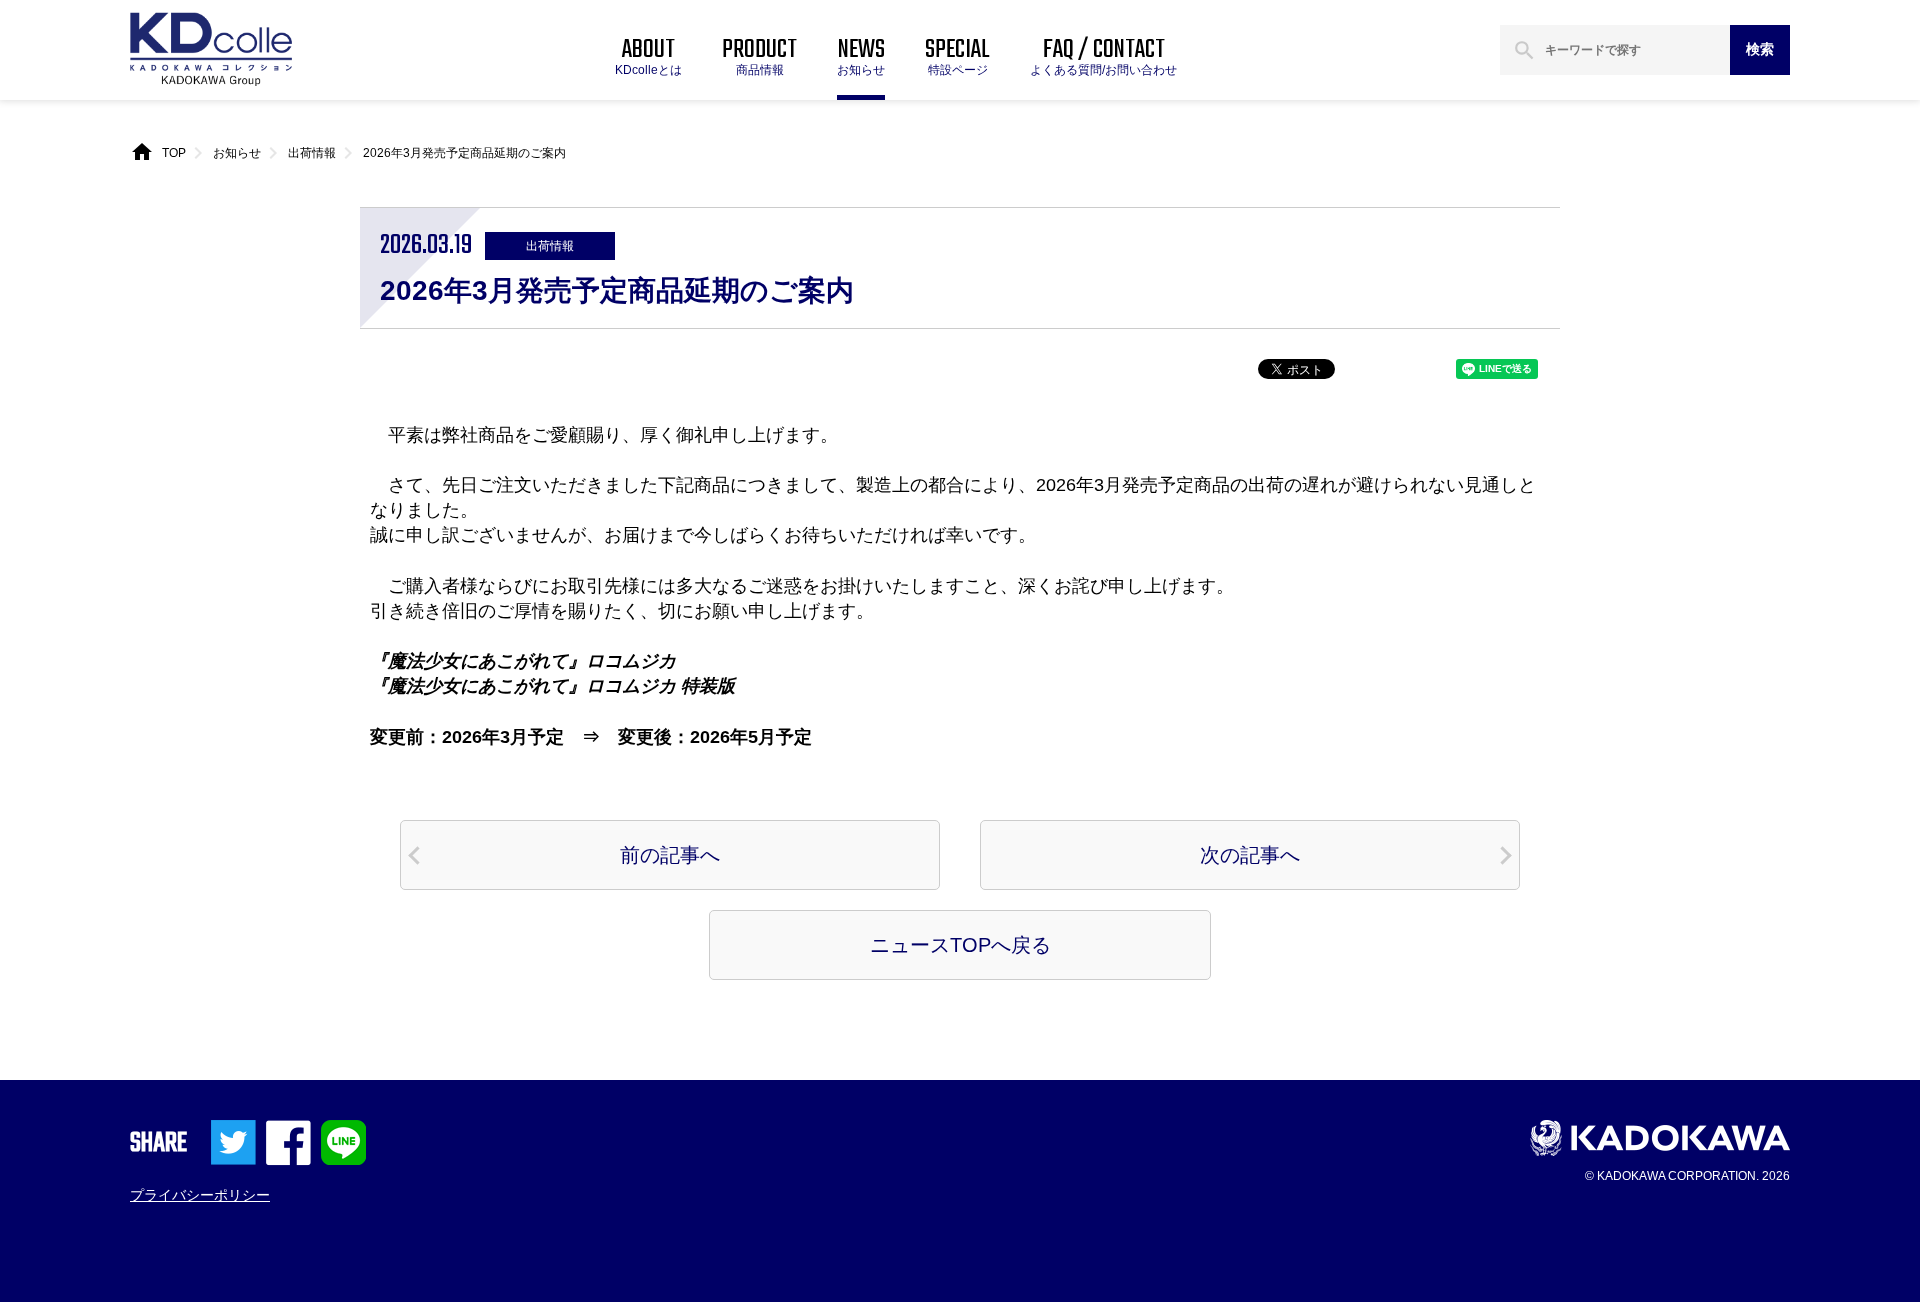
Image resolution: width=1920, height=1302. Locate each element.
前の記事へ (670, 855)
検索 (1760, 49)
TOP (174, 153)
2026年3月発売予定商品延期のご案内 (464, 153)
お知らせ (237, 153)
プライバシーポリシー (200, 1195)
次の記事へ (1250, 855)
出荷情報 (312, 153)
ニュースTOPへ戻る (960, 945)
